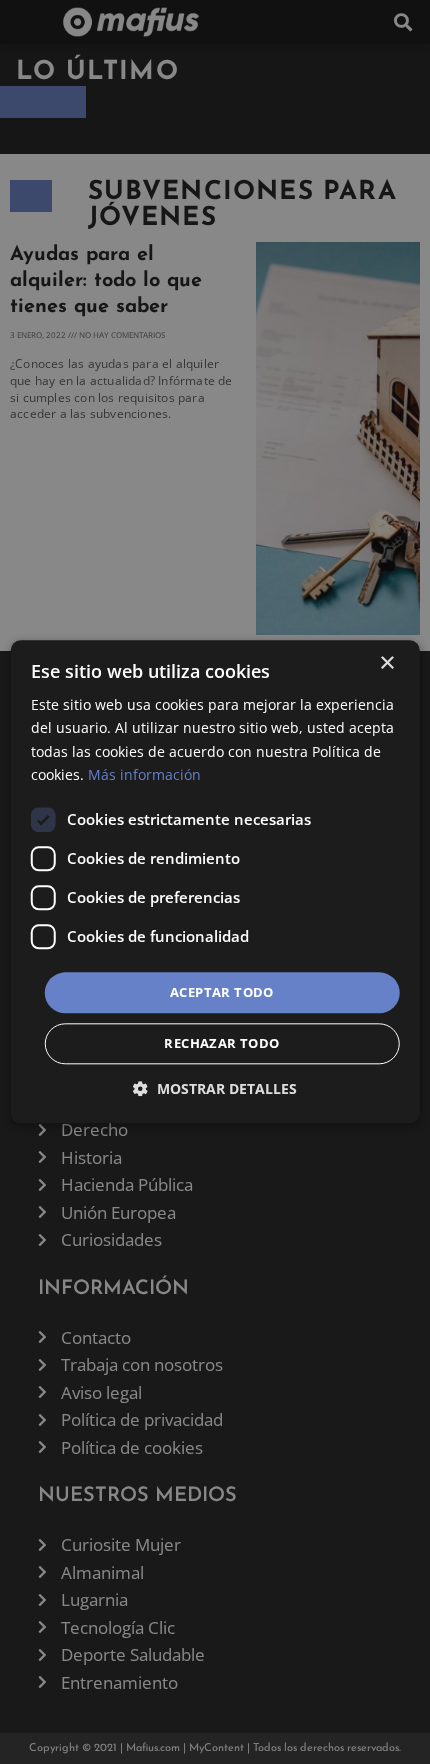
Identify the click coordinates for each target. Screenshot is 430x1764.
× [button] (386, 663)
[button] (215, 1089)
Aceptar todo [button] (222, 992)
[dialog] (215, 881)
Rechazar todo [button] (221, 1044)
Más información (144, 774)
